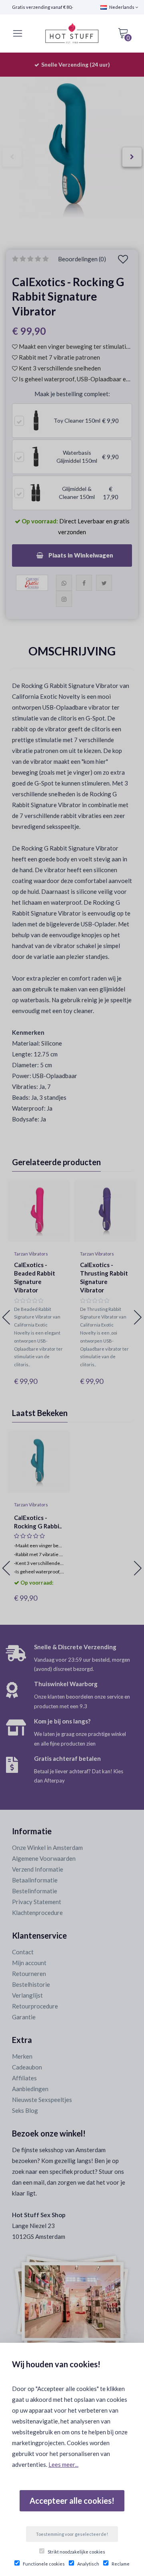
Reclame (121, 2564)
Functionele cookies (44, 2564)
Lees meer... (63, 2464)
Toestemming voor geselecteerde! (72, 2534)
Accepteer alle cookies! (72, 2501)
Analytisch (88, 2564)
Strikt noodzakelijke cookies (76, 2552)
